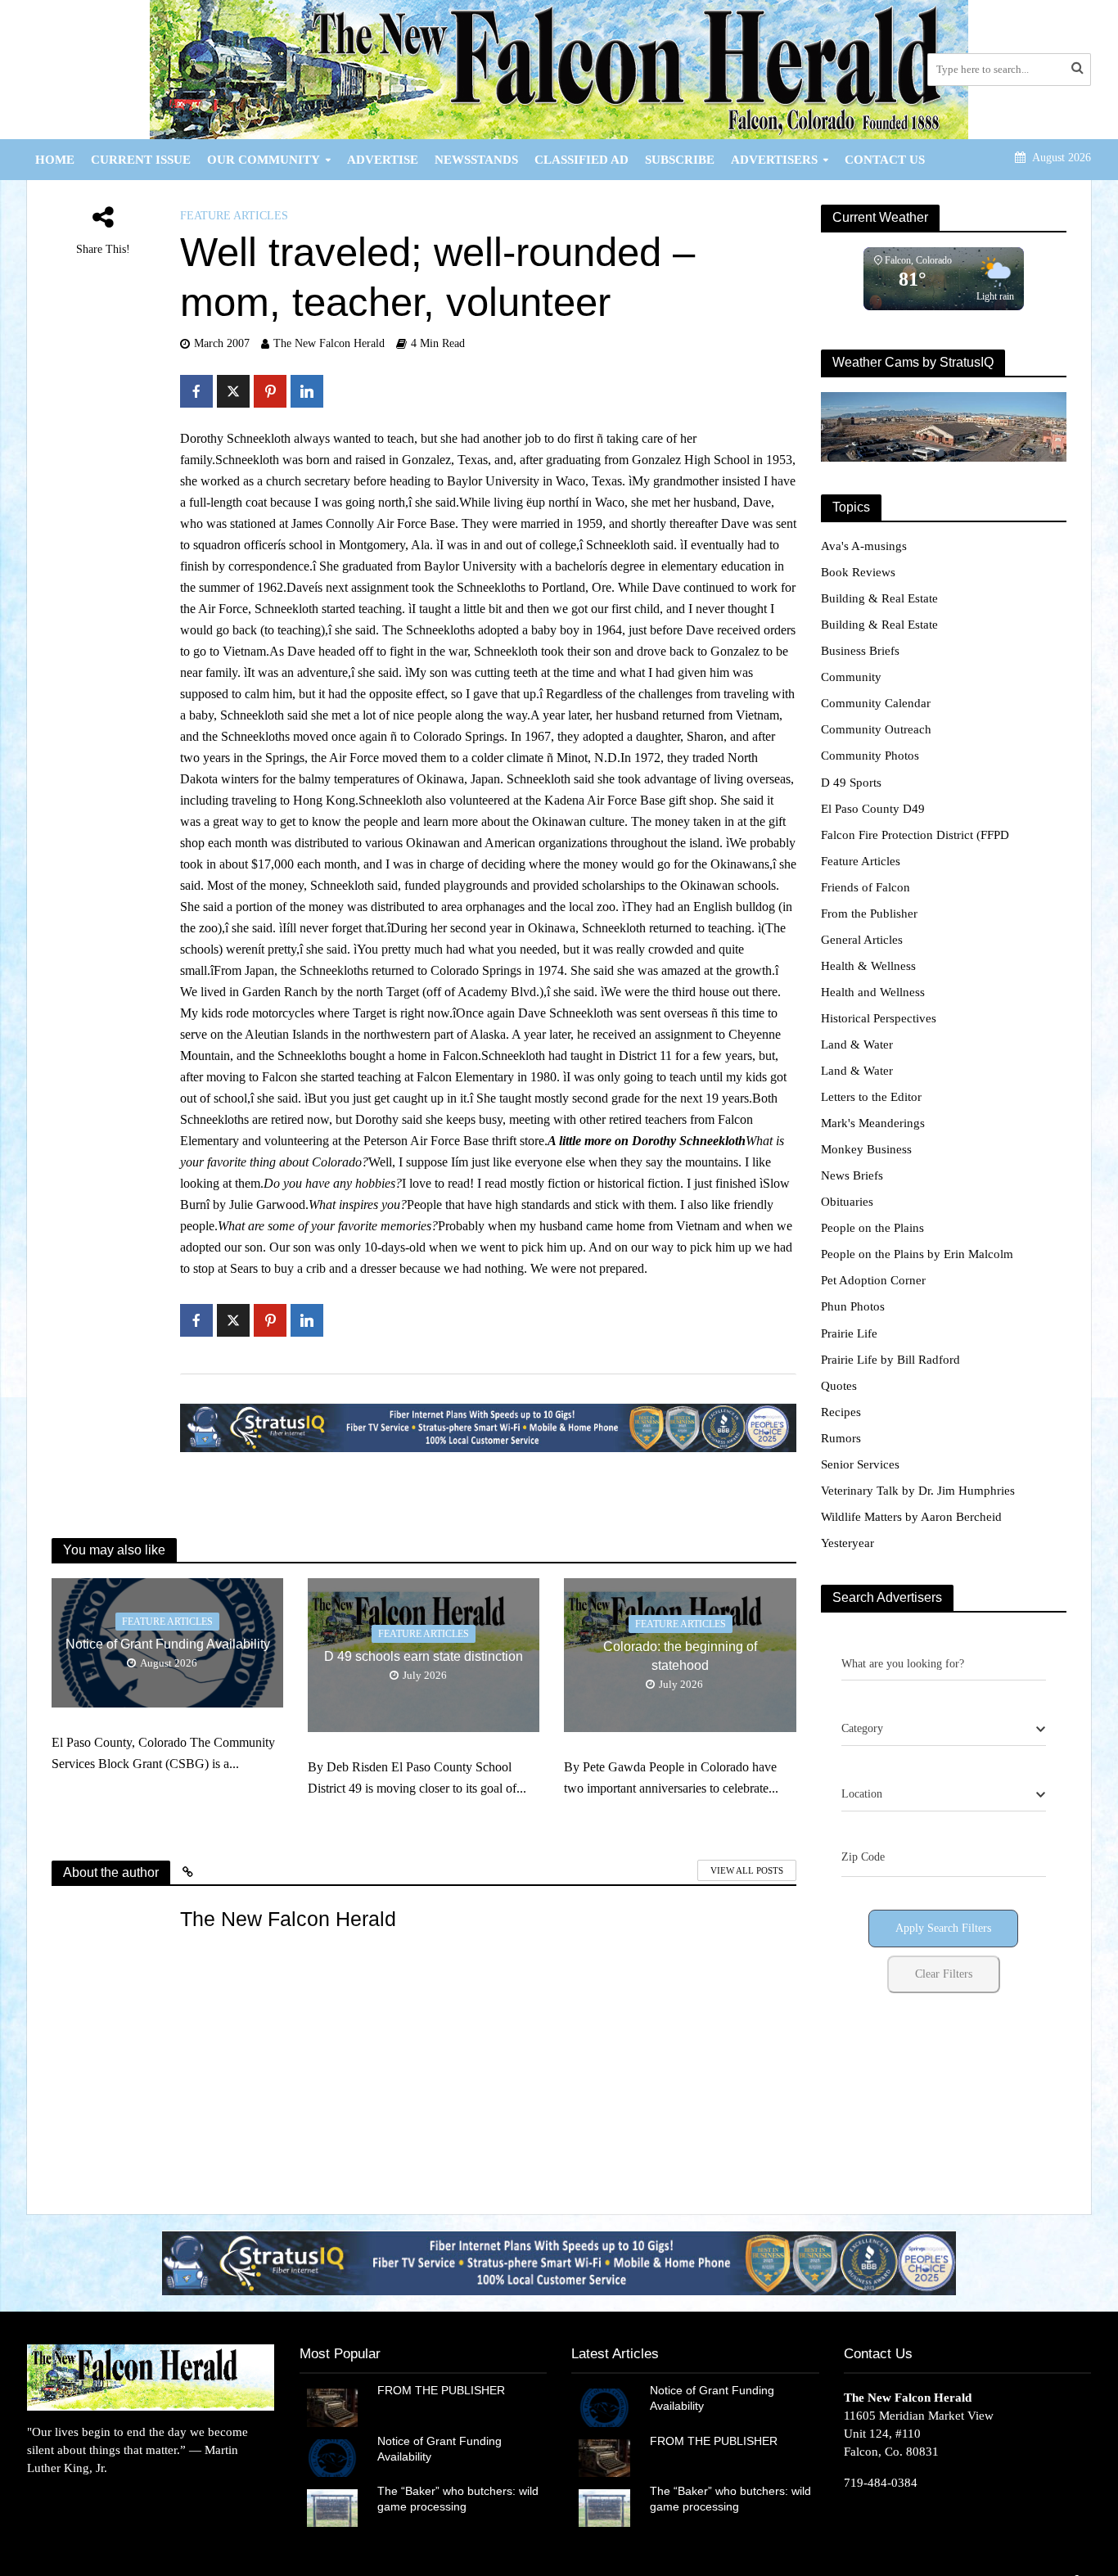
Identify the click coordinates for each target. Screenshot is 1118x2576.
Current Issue (141, 160)
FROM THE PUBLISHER (444, 2390)
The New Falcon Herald (329, 343)
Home (55, 160)
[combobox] (944, 1730)
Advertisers (774, 160)
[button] (559, 2263)
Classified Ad (582, 160)
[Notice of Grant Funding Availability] (332, 2456)
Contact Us (885, 160)
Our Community (264, 160)
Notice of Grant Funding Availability (168, 1644)
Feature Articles (234, 216)
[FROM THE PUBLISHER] (332, 2407)
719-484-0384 (881, 2483)
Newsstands (476, 160)
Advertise (383, 160)
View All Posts (747, 1870)
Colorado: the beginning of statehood (680, 1656)
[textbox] (862, 1729)
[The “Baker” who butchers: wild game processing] (332, 2506)
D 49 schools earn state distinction (424, 1656)
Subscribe (680, 160)
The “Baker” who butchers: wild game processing (458, 2499)
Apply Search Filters (943, 1928)
